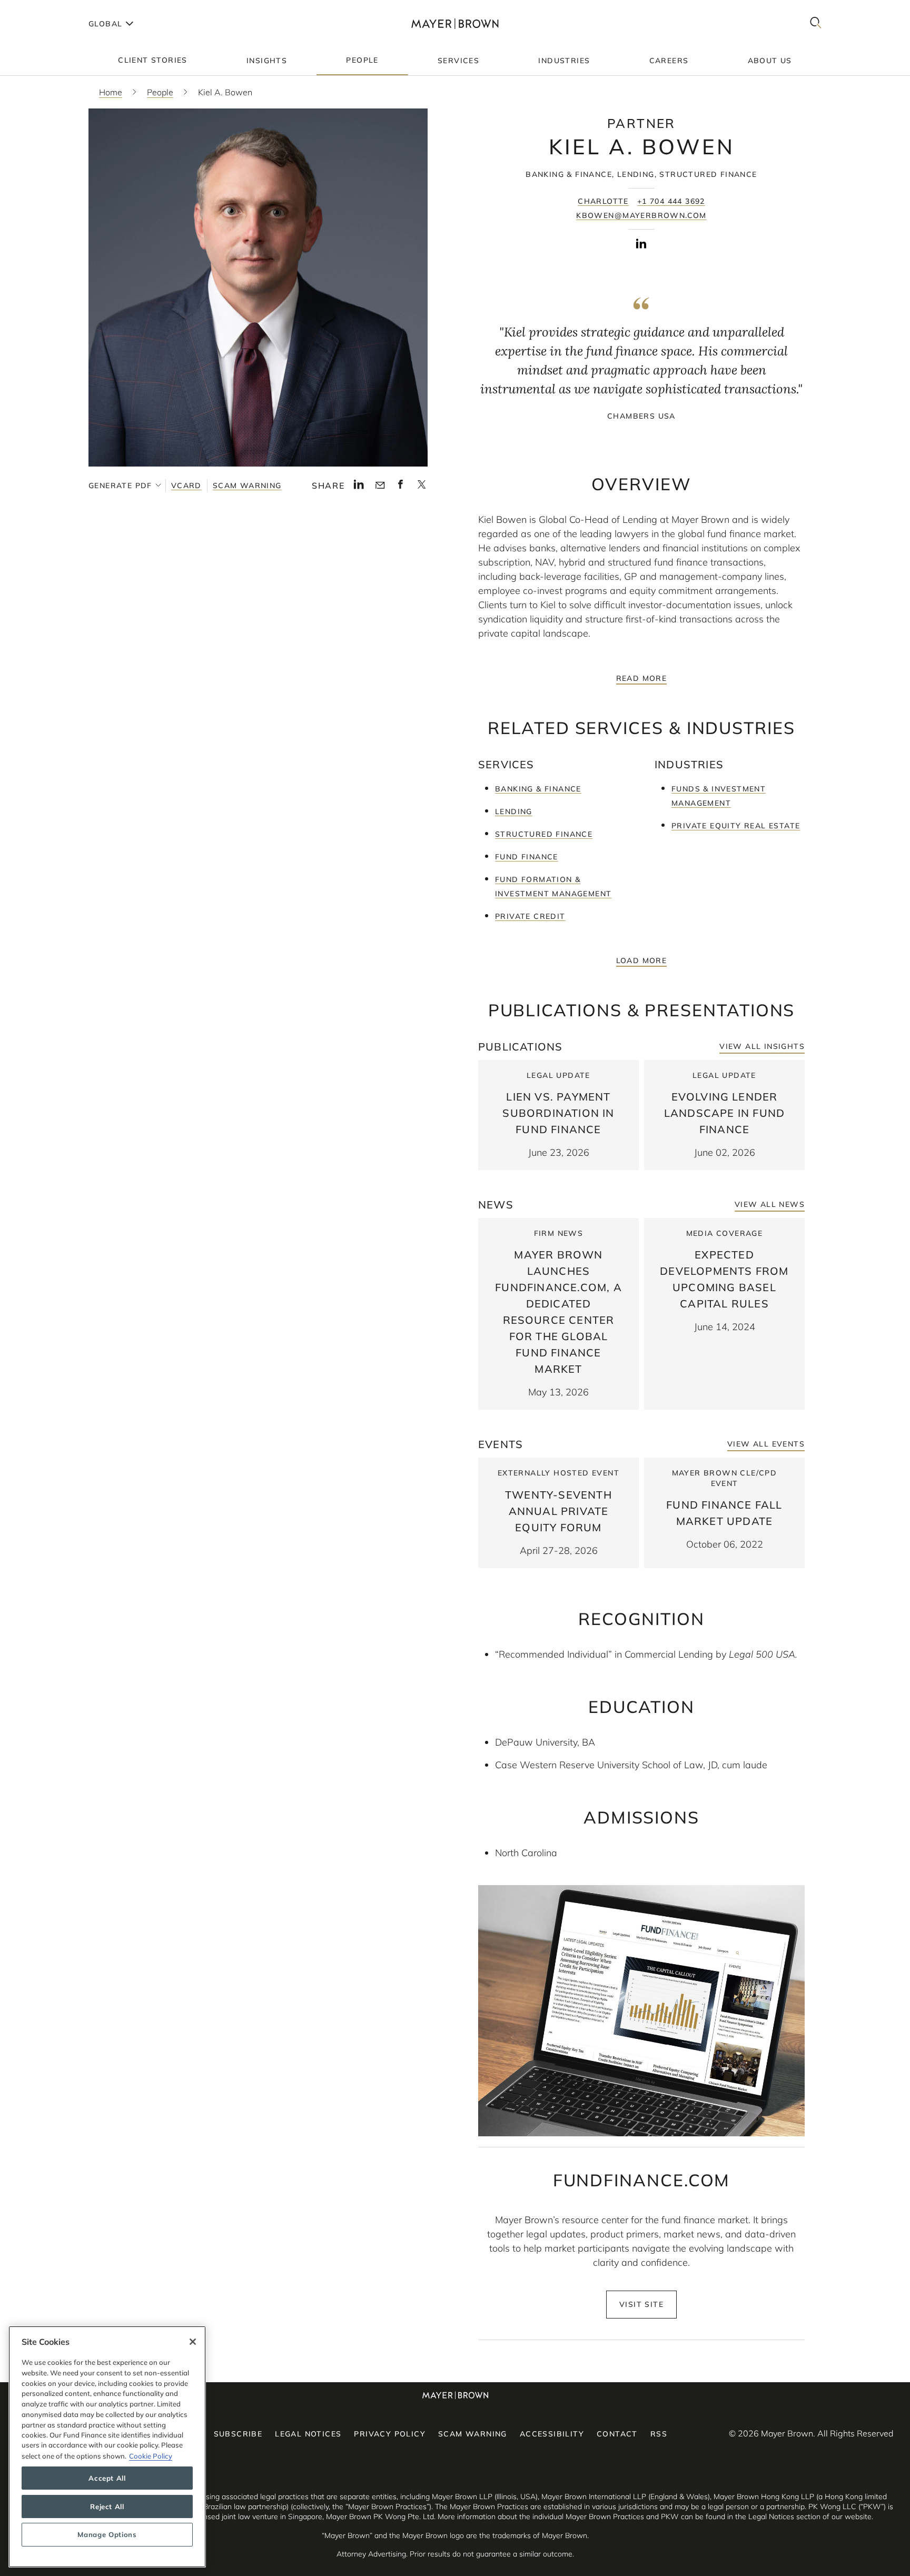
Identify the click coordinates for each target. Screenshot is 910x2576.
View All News (770, 1204)
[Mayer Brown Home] (455, 23)
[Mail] (380, 486)
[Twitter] (422, 488)
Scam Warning (247, 486)
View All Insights (762, 1046)
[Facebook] (400, 487)
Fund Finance (527, 857)
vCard (186, 486)
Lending (514, 811)
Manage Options (107, 2535)
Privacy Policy (390, 2434)
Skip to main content (51, 8)
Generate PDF (120, 486)
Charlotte (603, 201)
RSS (659, 2434)
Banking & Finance (538, 789)
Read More (642, 678)
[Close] (193, 2342)
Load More (642, 960)
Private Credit (530, 916)
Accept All (107, 2478)
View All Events (766, 1444)
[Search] (816, 23)
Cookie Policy (151, 2455)
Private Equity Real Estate (736, 826)
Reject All (107, 2506)
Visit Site (641, 2304)
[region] (107, 2447)
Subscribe (238, 2434)
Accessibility (552, 2434)
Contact (617, 2434)
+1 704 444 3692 (671, 201)
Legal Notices (308, 2434)
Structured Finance (544, 834)
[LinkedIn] (359, 487)
